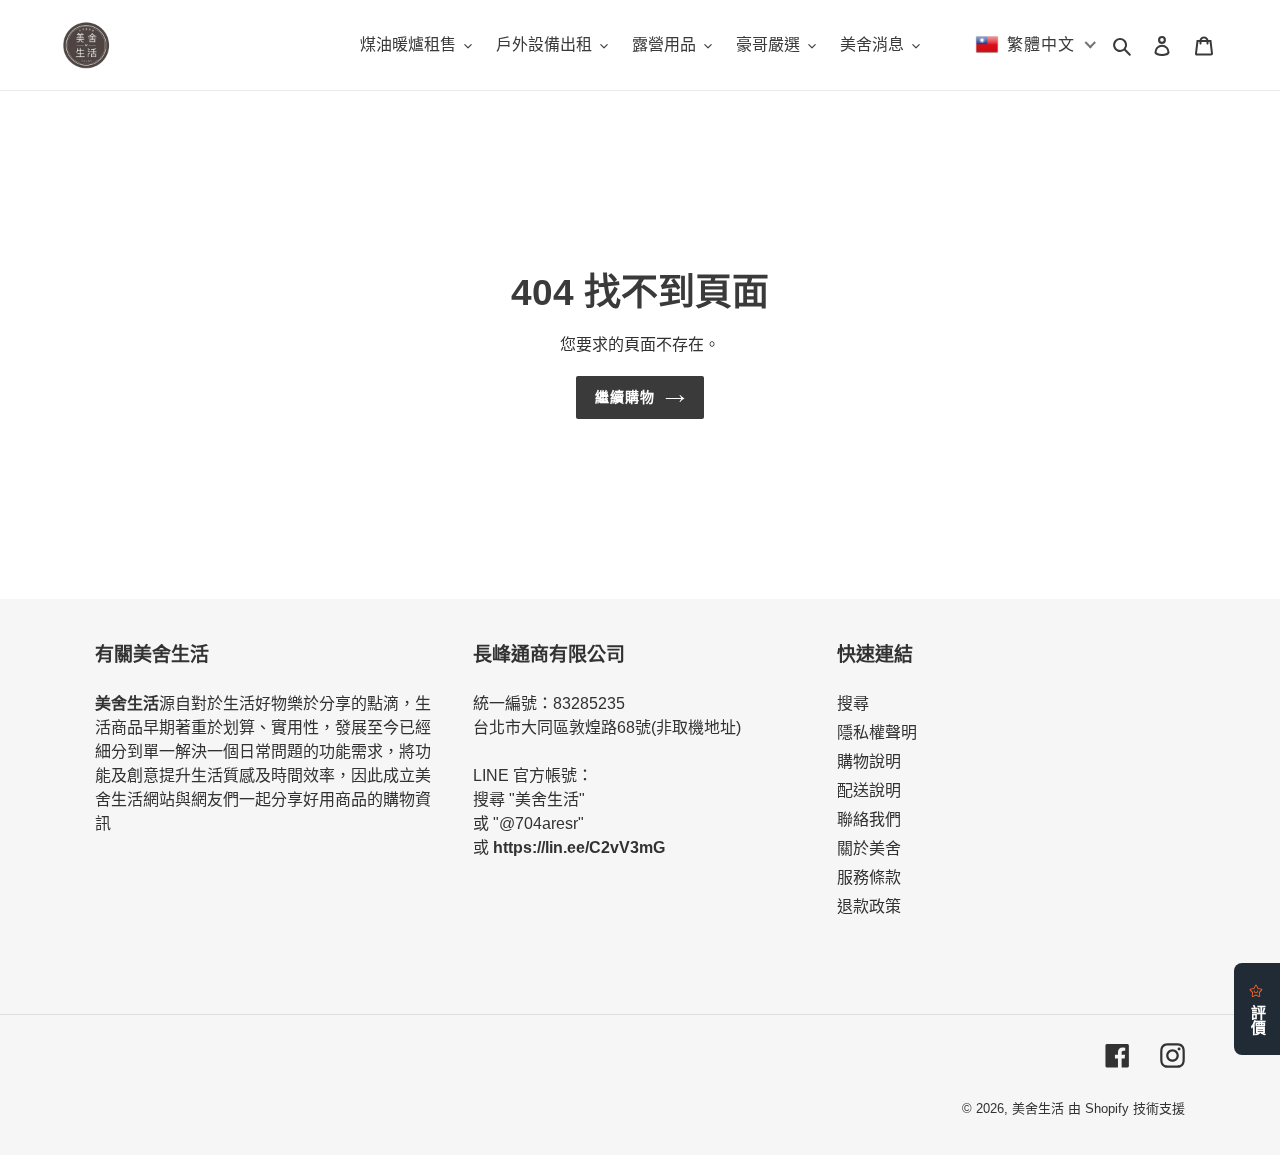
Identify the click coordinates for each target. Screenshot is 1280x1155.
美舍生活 (1038, 1108)
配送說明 (869, 790)
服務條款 (869, 877)
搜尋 (853, 703)
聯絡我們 (869, 819)
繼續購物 (625, 397)
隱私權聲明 (877, 732)
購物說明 (869, 761)
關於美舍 (869, 848)
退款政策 (869, 906)
